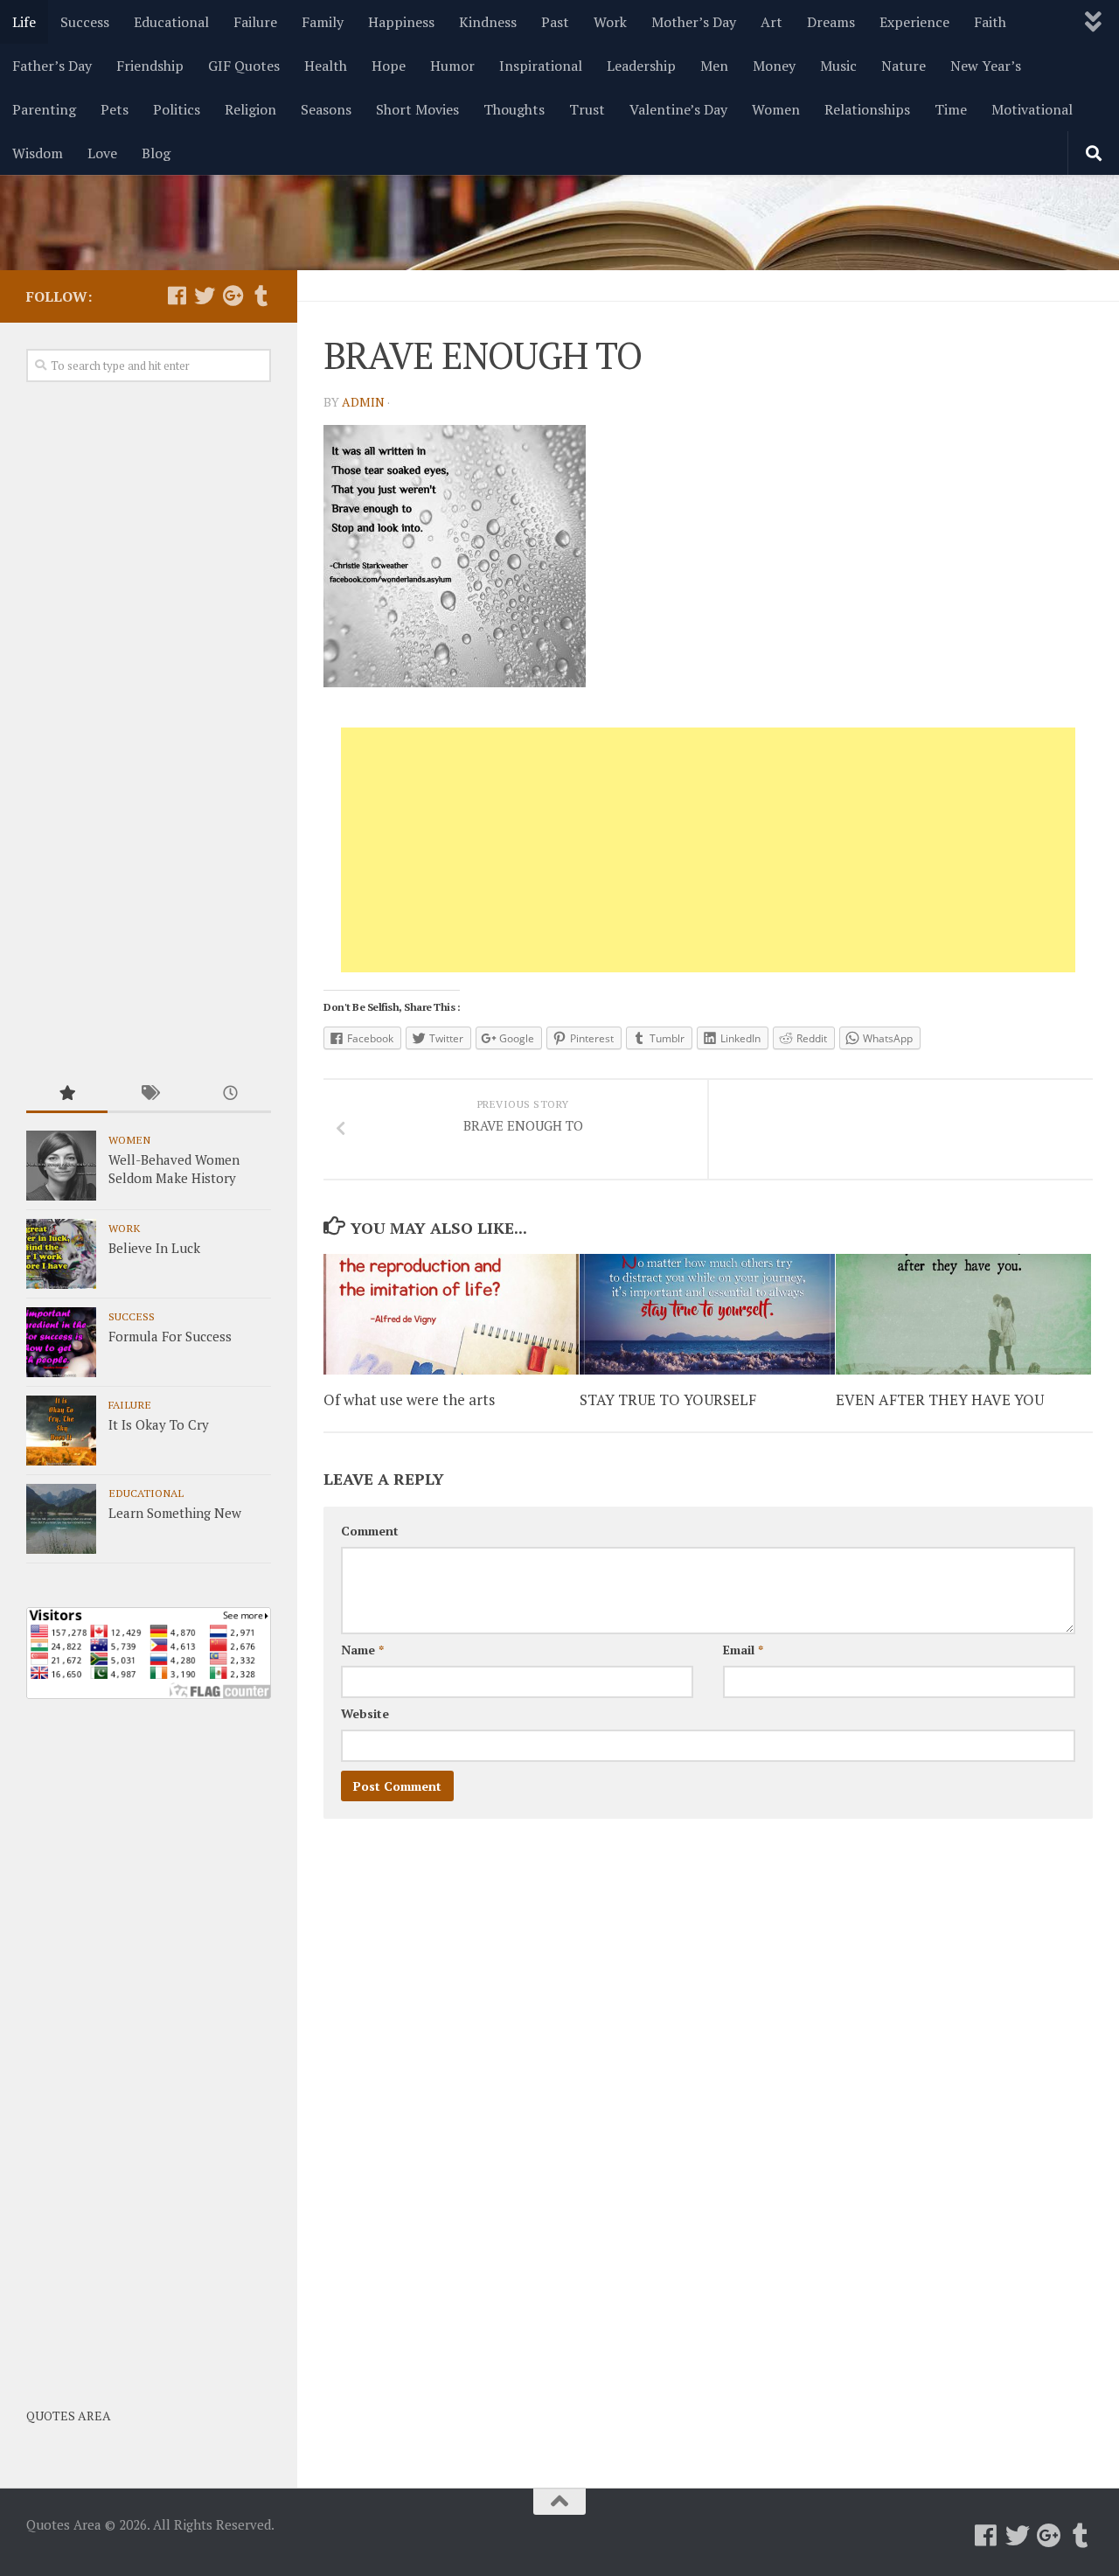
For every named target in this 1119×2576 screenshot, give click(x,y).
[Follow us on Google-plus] (233, 296)
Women (776, 109)
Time (951, 109)
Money (774, 66)
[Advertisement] (708, 850)
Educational (171, 22)
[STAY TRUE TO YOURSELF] (707, 1314)
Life (24, 22)
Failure (255, 22)
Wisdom (38, 153)
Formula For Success (170, 1336)
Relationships (867, 109)
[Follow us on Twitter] (205, 296)
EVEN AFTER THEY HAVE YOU (940, 1399)
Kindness (488, 22)
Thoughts (514, 109)
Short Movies (417, 109)
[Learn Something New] (61, 1519)
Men (714, 66)
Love (102, 153)
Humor (452, 66)
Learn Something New (175, 1513)
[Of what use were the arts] (451, 1314)
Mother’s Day (694, 22)
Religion (250, 109)
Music (838, 66)
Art (771, 22)
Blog (156, 153)
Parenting (44, 109)
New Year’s (986, 66)
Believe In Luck (154, 1248)
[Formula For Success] (61, 1342)
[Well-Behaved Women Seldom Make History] (61, 1166)
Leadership (641, 66)
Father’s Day (52, 66)
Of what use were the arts (409, 1399)
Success (85, 22)
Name (362, 1650)
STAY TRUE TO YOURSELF (668, 1399)
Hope (389, 66)
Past (555, 22)
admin (363, 402)
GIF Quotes (244, 66)
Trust (587, 109)
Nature (904, 66)
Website (365, 1713)
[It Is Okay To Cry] (61, 1431)
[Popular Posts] (67, 1094)
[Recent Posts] (230, 1094)
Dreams (831, 22)
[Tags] (148, 1094)
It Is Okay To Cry (159, 1424)
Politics (177, 109)
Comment (370, 1531)
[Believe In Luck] (61, 1254)
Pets (115, 109)
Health (326, 66)
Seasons (326, 109)
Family (323, 22)
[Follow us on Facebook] (177, 296)
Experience (914, 22)
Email (743, 1650)
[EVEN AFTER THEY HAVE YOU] (963, 1314)
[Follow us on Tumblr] (261, 296)
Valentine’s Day (678, 109)
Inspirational (541, 66)
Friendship (150, 66)
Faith (990, 22)
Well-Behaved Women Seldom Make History (174, 1169)
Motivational (1032, 109)
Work (610, 22)
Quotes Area (69, 2416)
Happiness (401, 22)
